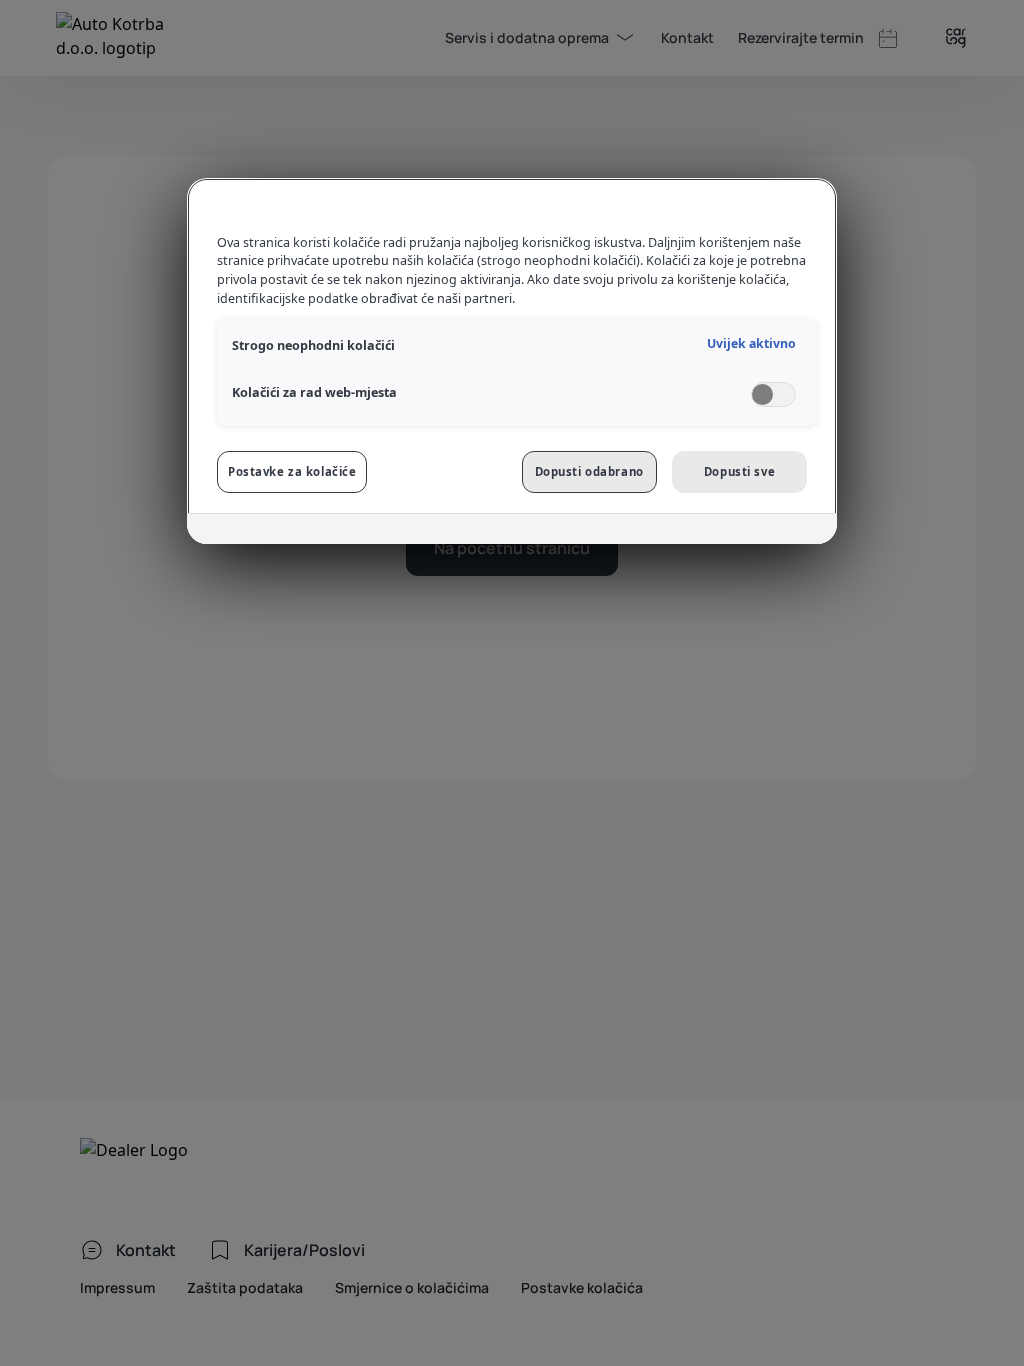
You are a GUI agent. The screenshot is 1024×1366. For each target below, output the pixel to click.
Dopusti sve (739, 471)
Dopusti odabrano (589, 471)
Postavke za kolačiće (292, 471)
